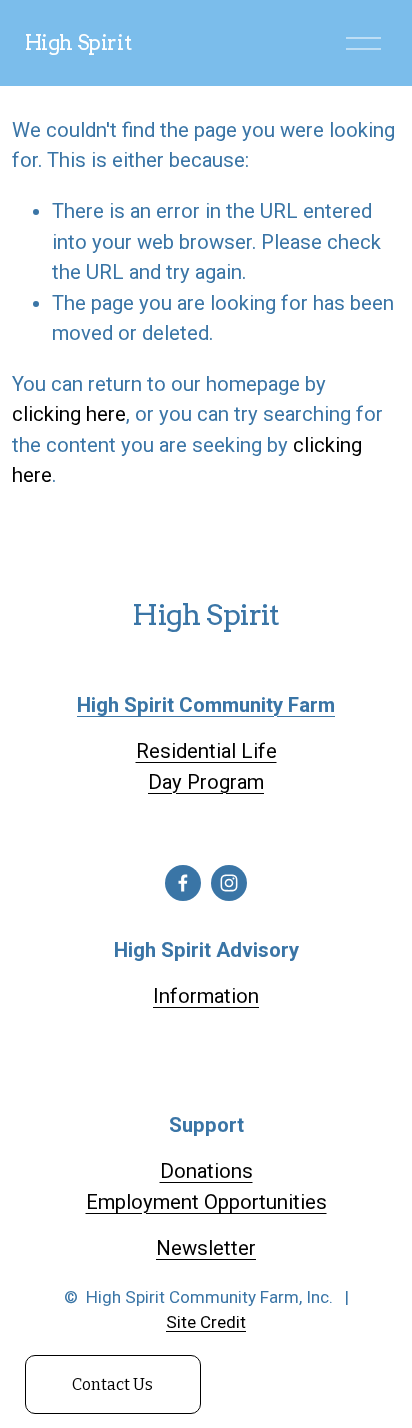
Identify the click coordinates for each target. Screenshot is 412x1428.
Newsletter (206, 1248)
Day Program (206, 782)
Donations (206, 1171)
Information (206, 996)
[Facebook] (183, 883)
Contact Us (112, 1384)
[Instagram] (229, 883)
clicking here (69, 414)
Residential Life (206, 751)
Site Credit (206, 1322)
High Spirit (78, 42)
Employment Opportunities (206, 1202)
